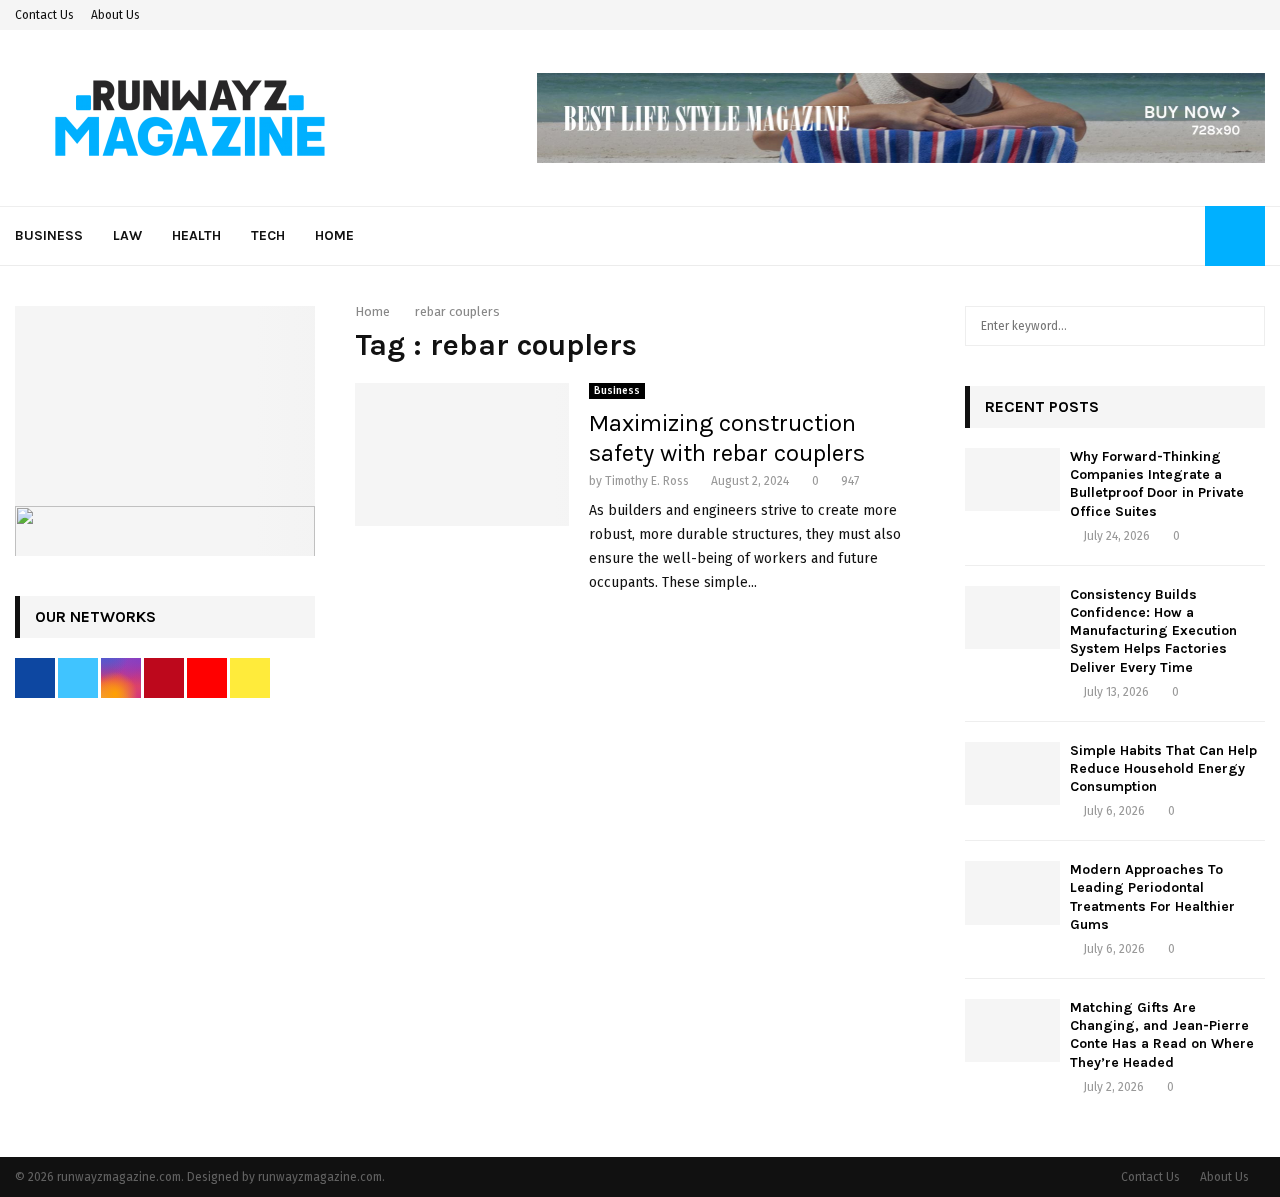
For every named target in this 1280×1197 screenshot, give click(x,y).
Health (196, 235)
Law (127, 235)
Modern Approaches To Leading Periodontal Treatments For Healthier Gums (1152, 897)
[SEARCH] (1244, 326)
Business (49, 235)
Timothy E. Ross (647, 481)
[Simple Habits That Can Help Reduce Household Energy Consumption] (1012, 773)
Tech (268, 235)
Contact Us (44, 15)
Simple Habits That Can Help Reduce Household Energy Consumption (1163, 768)
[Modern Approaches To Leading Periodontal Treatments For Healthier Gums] (1012, 892)
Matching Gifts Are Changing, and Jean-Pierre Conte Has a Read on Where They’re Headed (1162, 1035)
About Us (115, 15)
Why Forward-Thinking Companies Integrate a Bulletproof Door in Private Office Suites (1157, 484)
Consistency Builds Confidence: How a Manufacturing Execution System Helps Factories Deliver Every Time (1153, 631)
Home (334, 235)
